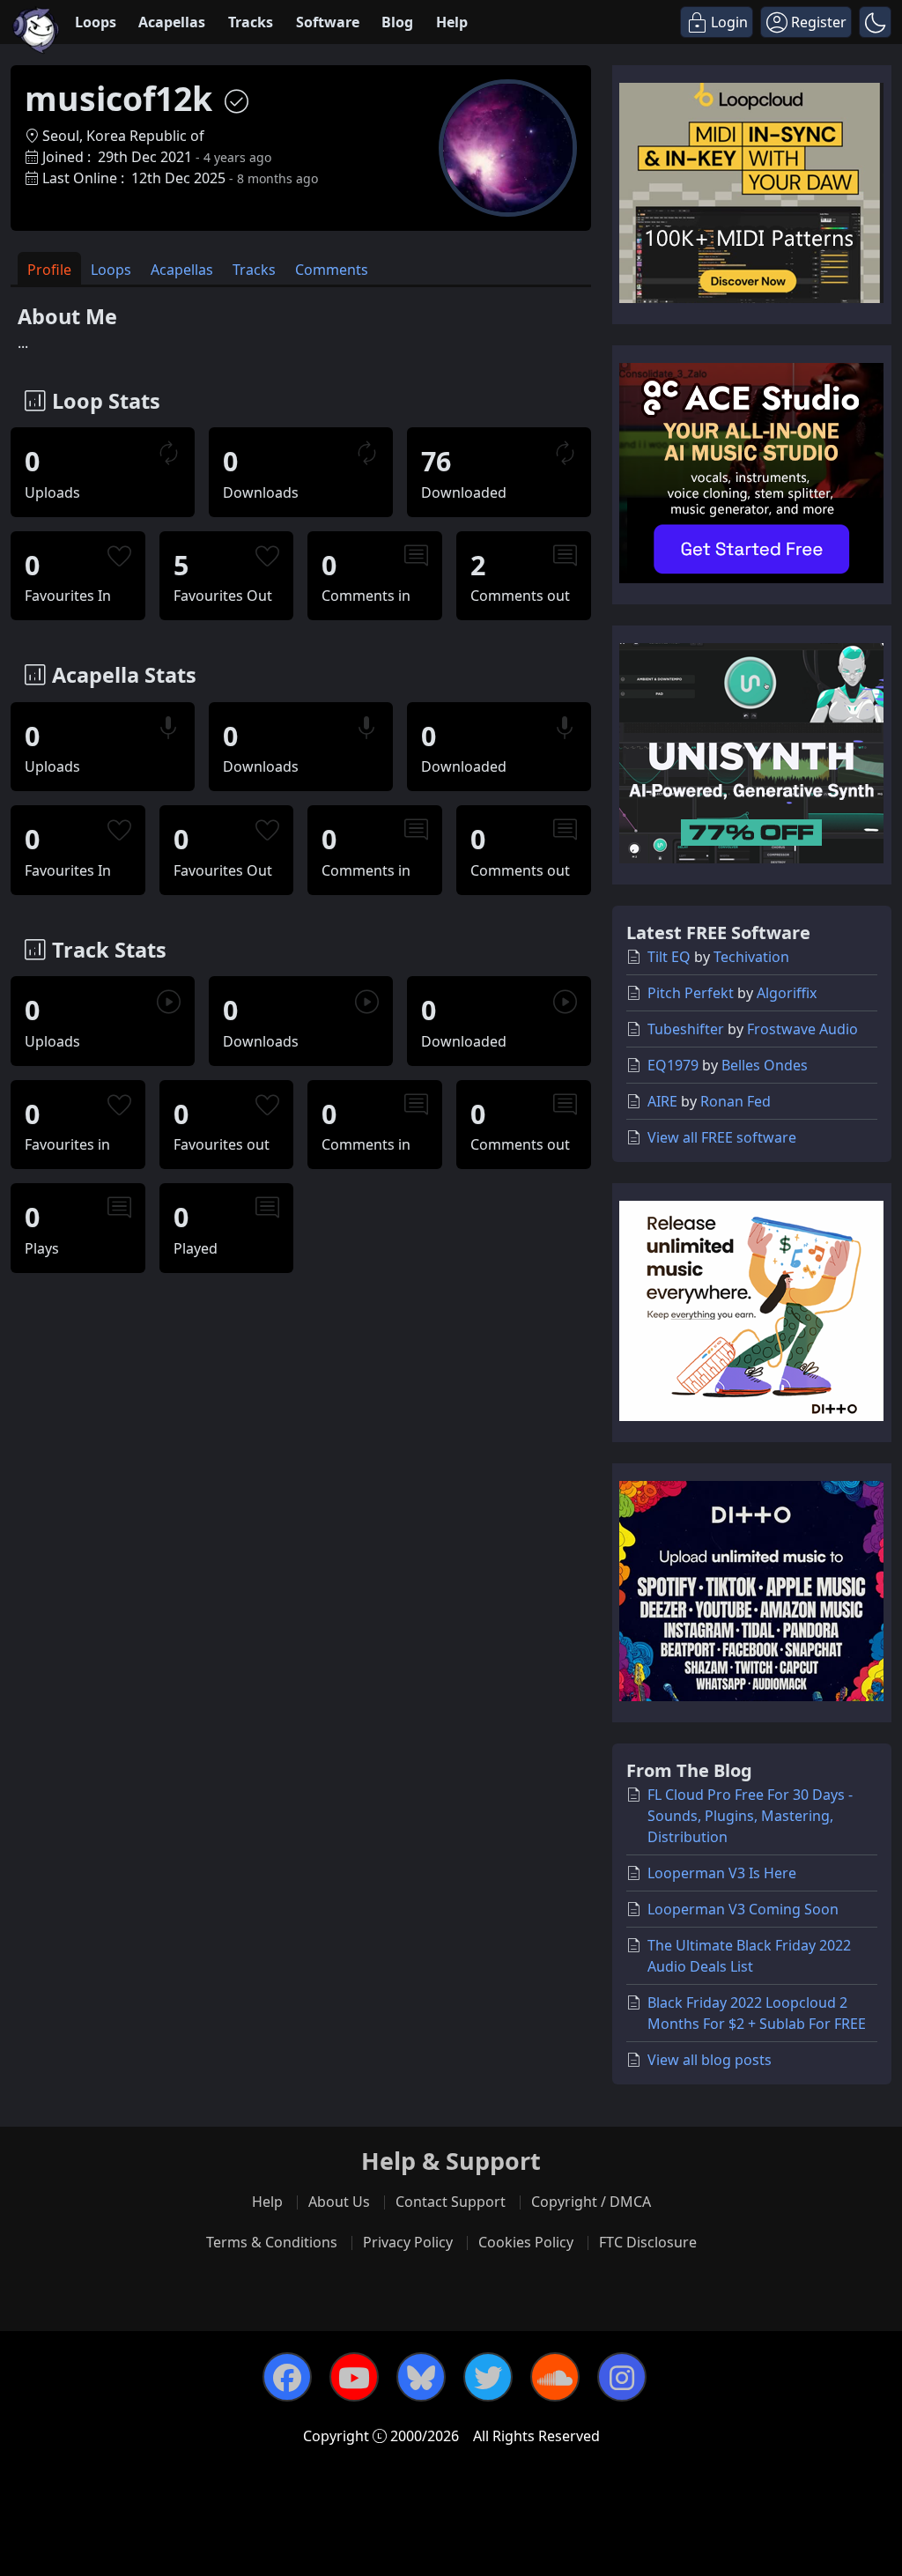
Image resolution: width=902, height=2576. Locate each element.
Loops (96, 22)
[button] (875, 22)
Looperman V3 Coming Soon (743, 1909)
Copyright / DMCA (591, 2202)
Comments (332, 270)
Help (452, 22)
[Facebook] (287, 2377)
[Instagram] (622, 2377)
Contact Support (451, 2202)
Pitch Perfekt (691, 993)
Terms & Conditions (272, 2242)
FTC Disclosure (648, 2242)
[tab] (49, 268)
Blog (397, 22)
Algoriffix (787, 993)
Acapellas (172, 22)
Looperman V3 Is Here (722, 1873)
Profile (49, 270)
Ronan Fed (736, 1101)
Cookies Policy (526, 2242)
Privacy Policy (408, 2242)
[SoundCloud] (555, 2377)
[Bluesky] (421, 2377)
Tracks (251, 22)
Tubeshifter (686, 1029)
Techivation (751, 957)
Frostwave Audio (802, 1029)
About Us (339, 2202)
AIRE (662, 1101)
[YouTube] (354, 2377)
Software (328, 22)
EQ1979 (673, 1065)
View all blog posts (710, 2060)
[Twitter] (488, 2377)
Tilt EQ (669, 957)
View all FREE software (722, 1137)
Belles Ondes (765, 1065)
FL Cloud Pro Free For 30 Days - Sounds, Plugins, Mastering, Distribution (750, 1816)
